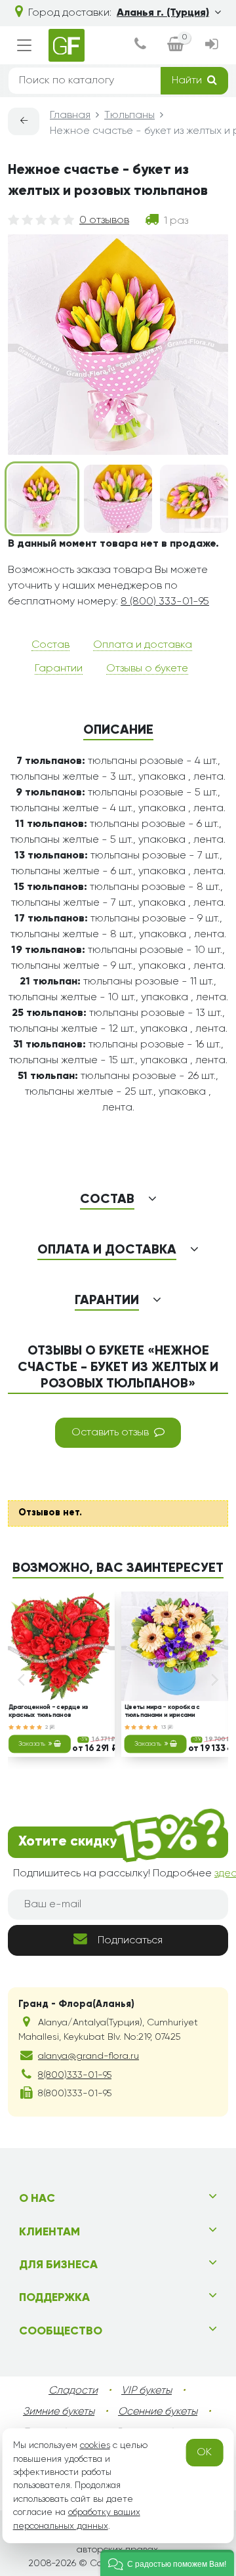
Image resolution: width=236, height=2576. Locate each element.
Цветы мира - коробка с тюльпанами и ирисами (162, 1711)
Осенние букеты (158, 2412)
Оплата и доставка (143, 645)
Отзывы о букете (147, 669)
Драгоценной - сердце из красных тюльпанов (48, 1711)
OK (204, 2453)
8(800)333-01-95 (75, 2075)
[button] (167, 2563)
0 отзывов (104, 221)
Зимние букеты (59, 2412)
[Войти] (211, 46)
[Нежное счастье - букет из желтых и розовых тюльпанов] (42, 499)
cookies (95, 2445)
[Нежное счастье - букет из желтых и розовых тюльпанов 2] (118, 499)
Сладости (73, 2391)
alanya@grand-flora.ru (88, 2056)
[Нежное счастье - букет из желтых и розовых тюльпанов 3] (194, 499)
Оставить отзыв (110, 1433)
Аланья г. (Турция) (163, 13)
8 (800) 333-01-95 (165, 602)
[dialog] (140, 46)
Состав (50, 645)
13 (165, 1727)
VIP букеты (147, 2391)
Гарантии (59, 669)
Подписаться (130, 1941)
